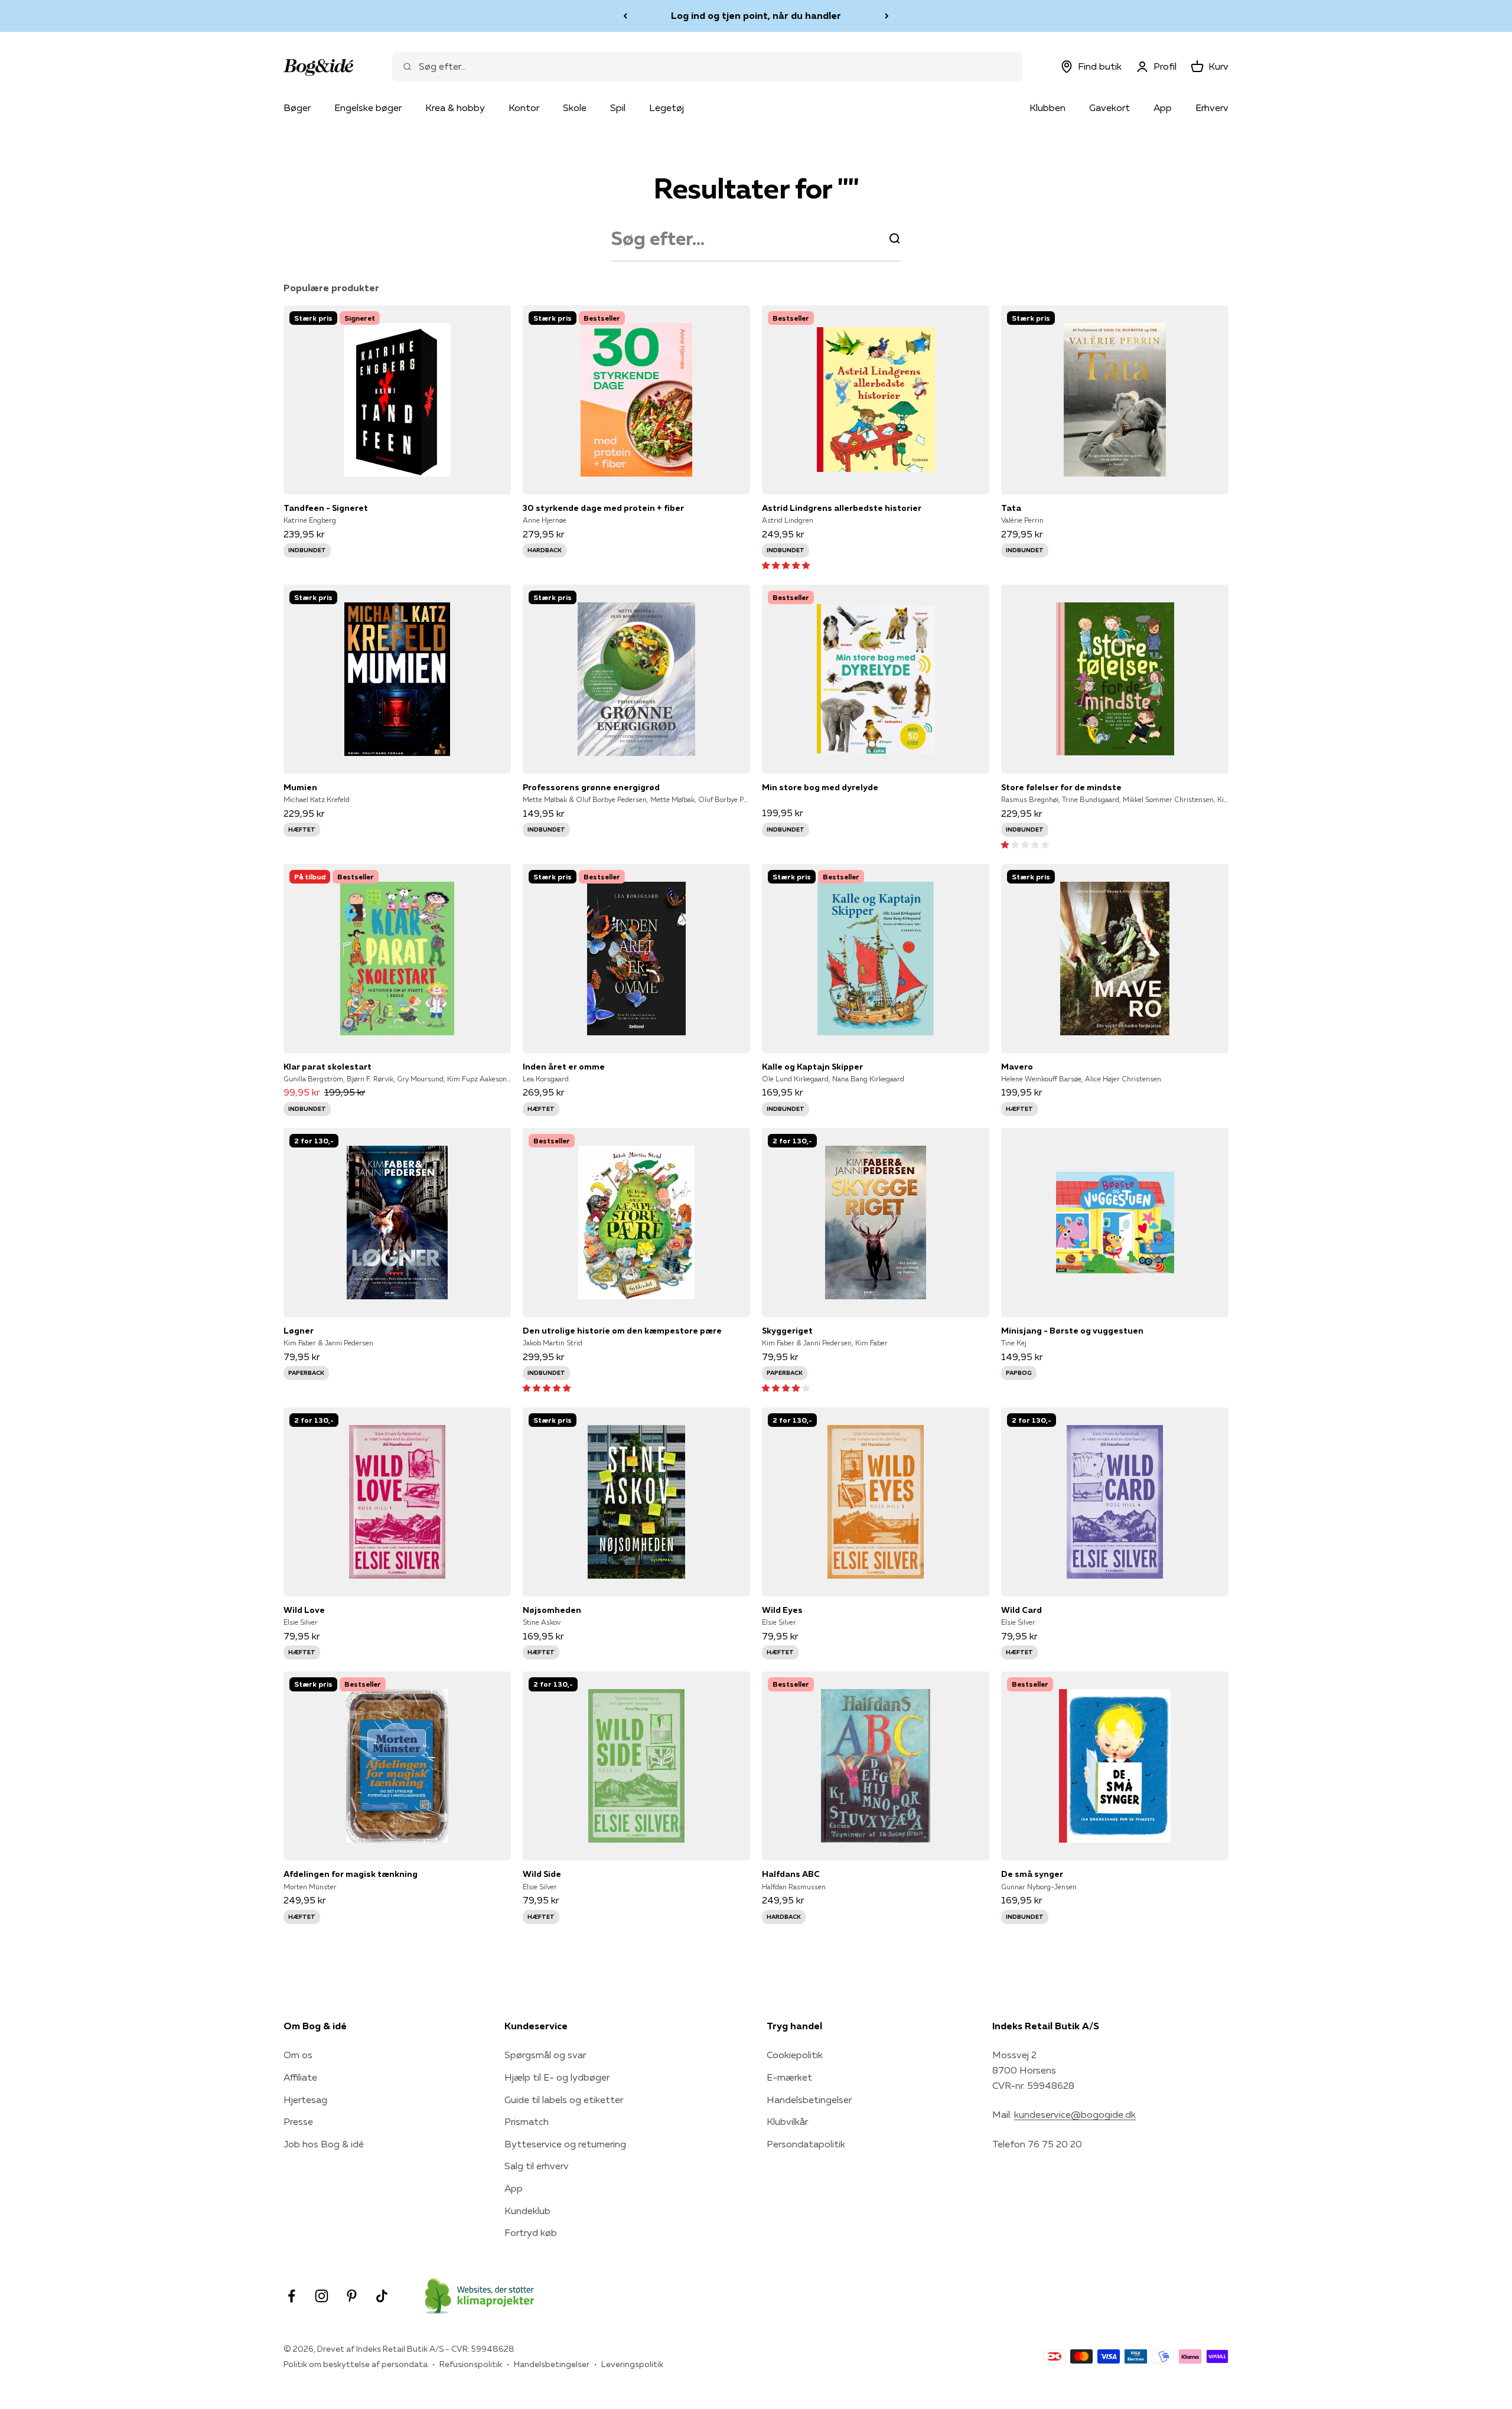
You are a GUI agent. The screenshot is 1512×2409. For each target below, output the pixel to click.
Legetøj (667, 107)
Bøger (297, 107)
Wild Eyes (782, 1610)
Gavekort (1109, 107)
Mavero (1017, 1067)
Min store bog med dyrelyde (820, 787)
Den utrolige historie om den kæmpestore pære (622, 1331)
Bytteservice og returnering (565, 2144)
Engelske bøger (368, 107)
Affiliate (300, 2077)
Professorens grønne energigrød (591, 787)
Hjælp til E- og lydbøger (557, 2077)
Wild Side (542, 1874)
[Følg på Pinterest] (352, 2296)
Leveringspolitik (632, 2364)
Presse (298, 2121)
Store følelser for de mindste (1061, 787)
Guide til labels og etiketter (564, 2100)
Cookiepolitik (795, 2055)
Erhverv (1212, 107)
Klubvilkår (787, 2121)
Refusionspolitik (471, 2364)
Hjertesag (305, 2100)
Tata (1011, 508)
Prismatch (527, 2121)
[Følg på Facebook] (291, 2296)
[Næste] (887, 16)
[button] (786, 565)
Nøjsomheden (552, 1610)
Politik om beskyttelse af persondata (356, 2364)
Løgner (299, 1331)
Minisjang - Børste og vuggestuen (1072, 1331)
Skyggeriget (787, 1331)
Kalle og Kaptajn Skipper (812, 1067)
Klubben (1047, 107)
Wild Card (1021, 1610)
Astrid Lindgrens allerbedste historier (842, 508)
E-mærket (789, 2077)
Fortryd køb (531, 2232)
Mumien (300, 787)
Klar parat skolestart (328, 1067)
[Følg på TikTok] (382, 2296)
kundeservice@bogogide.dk (1075, 2114)
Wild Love (304, 1610)
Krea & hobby (455, 107)
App (1163, 107)
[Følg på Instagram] (322, 2296)
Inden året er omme (564, 1067)
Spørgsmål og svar (545, 2055)
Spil (618, 107)
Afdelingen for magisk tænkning (351, 1874)
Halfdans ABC (791, 1874)
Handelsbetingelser (809, 2100)
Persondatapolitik (806, 2144)
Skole (575, 107)
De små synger (1032, 1874)
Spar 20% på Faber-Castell (756, 15)
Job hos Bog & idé (324, 2144)
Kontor (524, 107)
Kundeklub (527, 2211)
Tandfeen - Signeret (326, 508)
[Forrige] (625, 16)
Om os (298, 2055)
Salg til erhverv (537, 2166)
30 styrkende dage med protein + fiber (603, 508)
